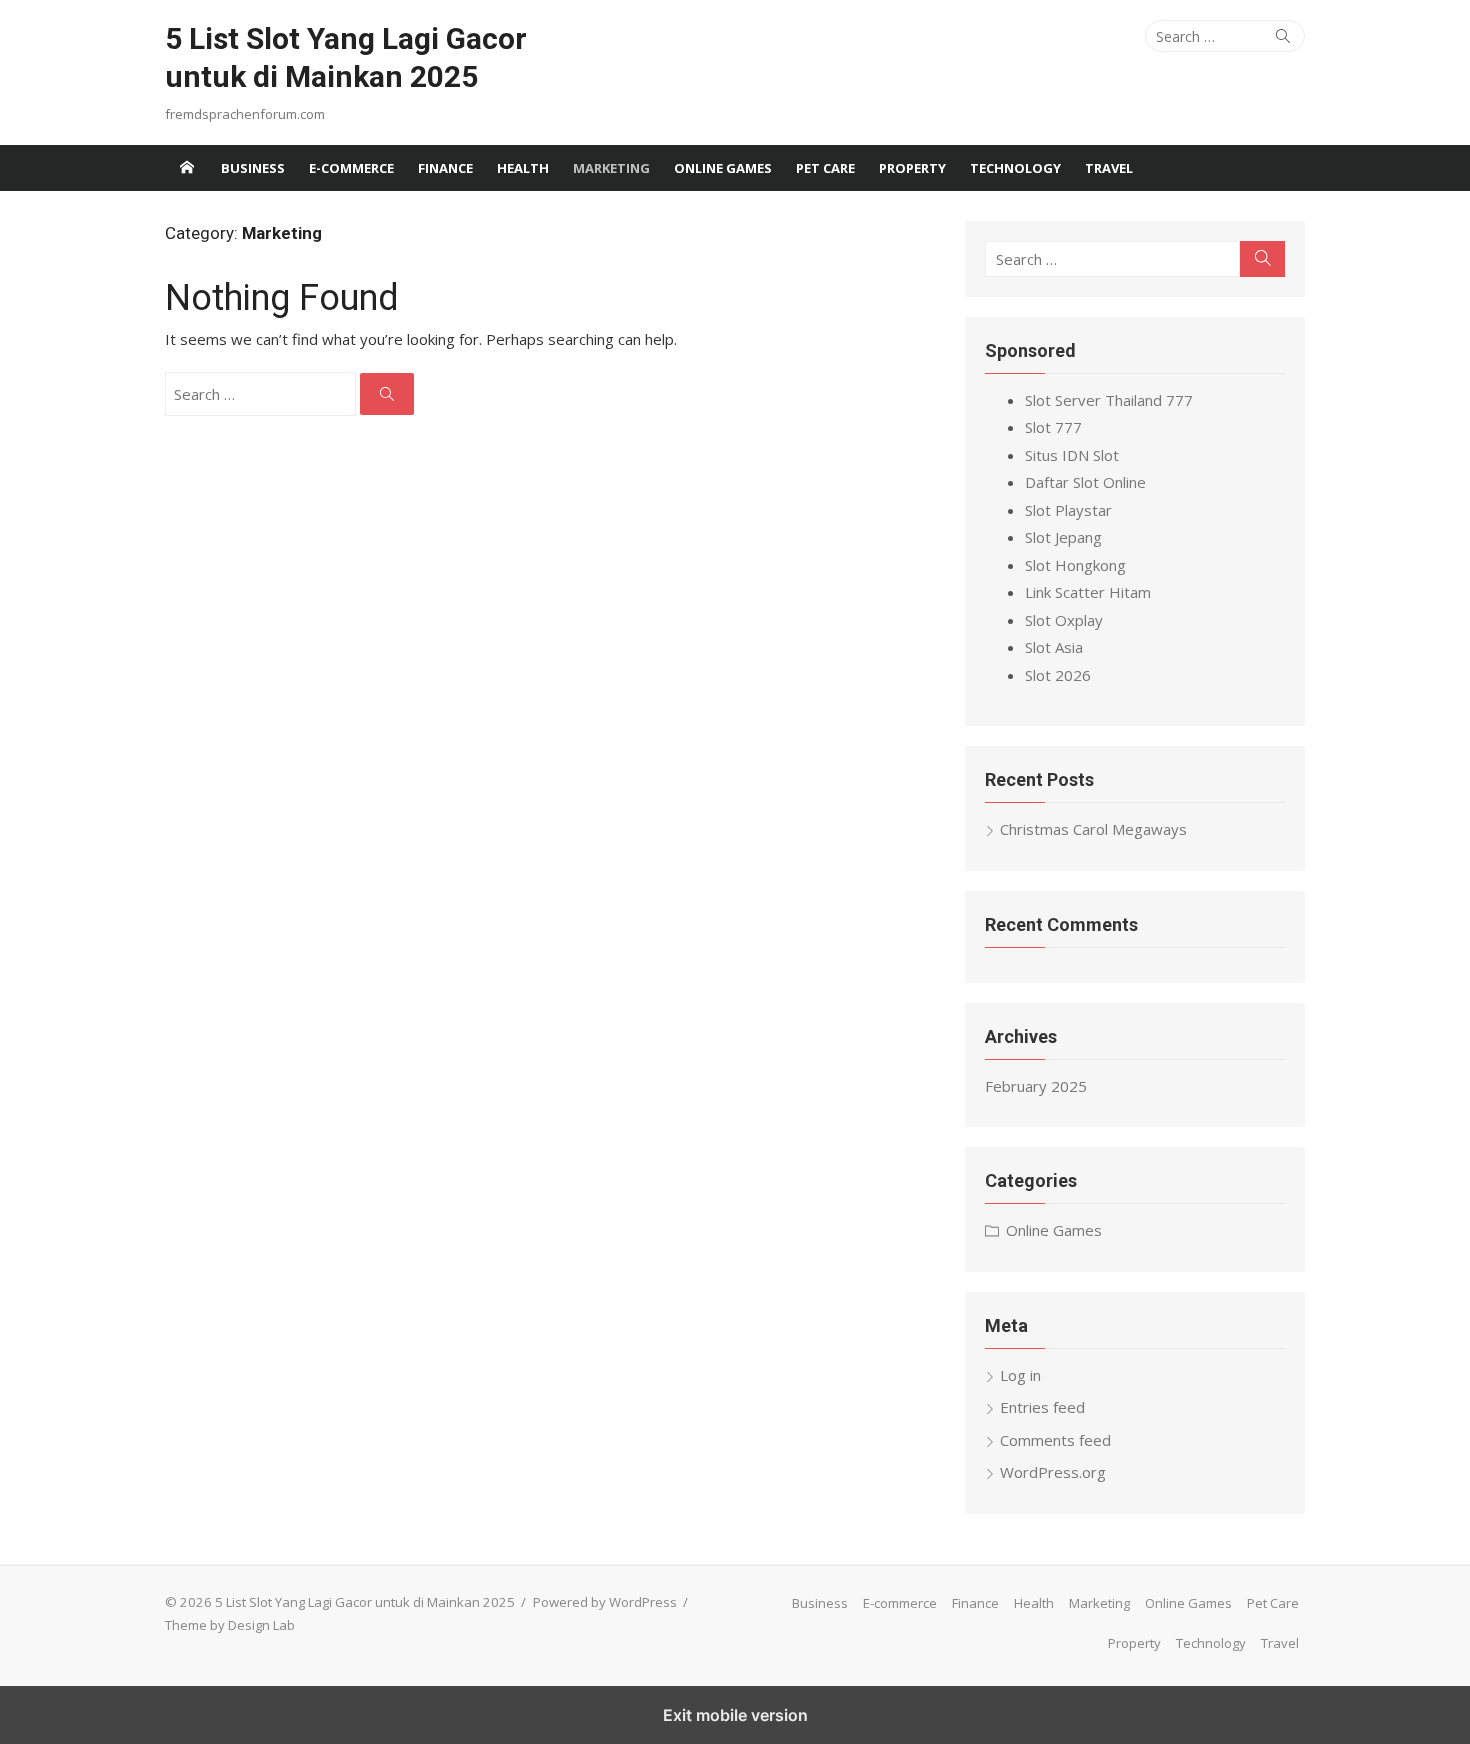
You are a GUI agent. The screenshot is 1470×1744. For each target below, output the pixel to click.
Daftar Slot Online (1085, 482)
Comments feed (1055, 1440)
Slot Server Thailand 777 (1109, 400)
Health (523, 168)
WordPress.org (1053, 1472)
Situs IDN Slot (1072, 455)
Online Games (723, 168)
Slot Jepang (1063, 537)
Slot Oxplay (1064, 620)
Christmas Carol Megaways (1093, 829)
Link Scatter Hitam (1088, 592)
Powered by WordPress (605, 1602)
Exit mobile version (735, 1715)
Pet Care (825, 168)
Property (912, 168)
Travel (1109, 168)
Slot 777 (1053, 427)
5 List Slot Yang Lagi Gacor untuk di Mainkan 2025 (346, 57)
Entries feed (1042, 1407)
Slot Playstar (1068, 510)
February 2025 (1036, 1086)
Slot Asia (1054, 647)
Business (253, 168)
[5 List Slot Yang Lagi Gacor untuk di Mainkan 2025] (187, 168)
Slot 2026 (1058, 675)
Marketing (611, 168)
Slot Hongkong (1075, 565)
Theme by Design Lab (230, 1625)
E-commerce (351, 168)
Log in (1020, 1375)
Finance (445, 168)
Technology (1015, 168)
